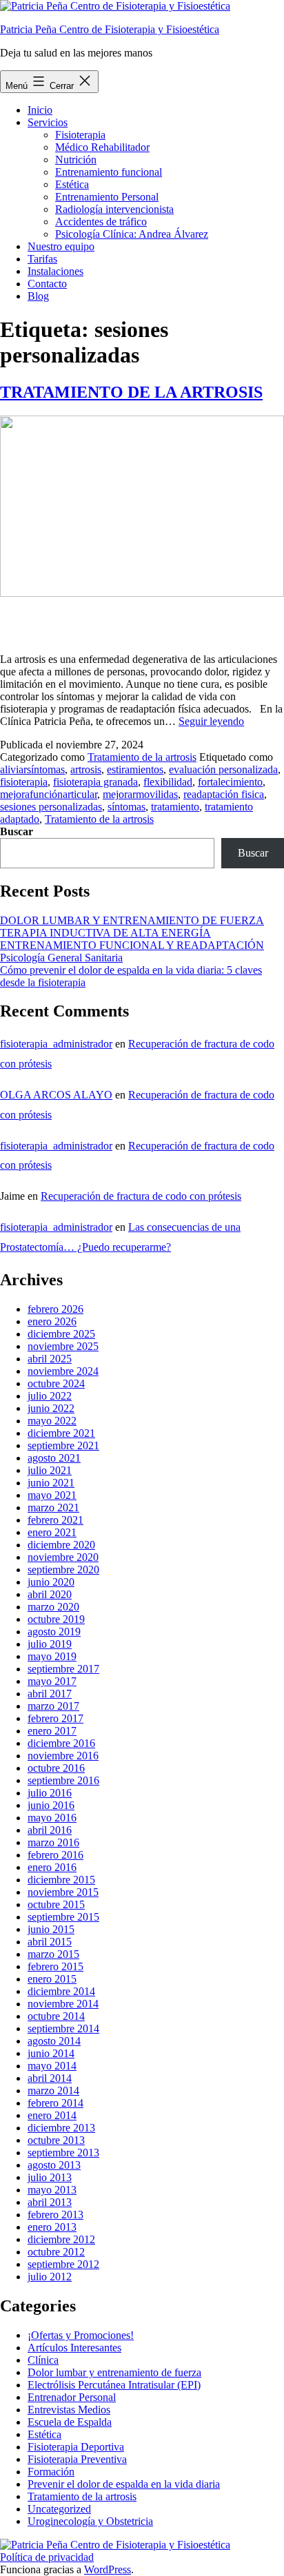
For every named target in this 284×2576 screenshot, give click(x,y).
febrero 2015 (55, 1966)
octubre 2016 (56, 1768)
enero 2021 (52, 1532)
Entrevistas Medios (69, 2410)
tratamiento (175, 807)
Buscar (17, 831)
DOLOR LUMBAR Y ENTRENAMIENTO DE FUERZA (132, 920)
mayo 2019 (52, 1656)
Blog (38, 296)
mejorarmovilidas (140, 794)
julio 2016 (50, 1793)
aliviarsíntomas (32, 769)
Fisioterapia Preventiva (77, 2459)
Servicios (48, 122)
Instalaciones (55, 271)
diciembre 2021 (61, 1433)
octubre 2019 (56, 1619)
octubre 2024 (56, 1383)
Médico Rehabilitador (102, 147)
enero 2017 (52, 1731)
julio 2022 (50, 1396)
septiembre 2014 (63, 2028)
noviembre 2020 (63, 1557)
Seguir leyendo (211, 721)
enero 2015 (52, 1979)
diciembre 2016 (61, 1743)
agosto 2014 (54, 2041)
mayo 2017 (52, 1681)
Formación (51, 2472)
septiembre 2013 (63, 2153)
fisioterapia (24, 782)
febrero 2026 (55, 1309)
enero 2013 (52, 2227)
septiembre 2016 (63, 1780)
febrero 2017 (55, 1718)
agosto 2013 (54, 2165)
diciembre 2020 (61, 1545)
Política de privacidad (47, 2557)
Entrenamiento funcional (109, 172)
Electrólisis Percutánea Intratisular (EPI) (114, 2385)
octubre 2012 (56, 2252)
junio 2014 (51, 2053)
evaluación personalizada (223, 769)
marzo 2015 (53, 1954)
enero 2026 (52, 1321)
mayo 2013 (52, 2190)
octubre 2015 (56, 1904)
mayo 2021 (52, 1495)
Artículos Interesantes (74, 2348)
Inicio (40, 110)
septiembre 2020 (63, 1570)
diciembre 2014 (61, 1991)
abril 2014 (50, 2078)
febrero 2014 (55, 2103)
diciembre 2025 (61, 1334)
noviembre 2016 (63, 1756)
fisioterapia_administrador (56, 1044)
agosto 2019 (54, 1632)
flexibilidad (168, 782)
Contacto (47, 284)
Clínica (43, 2360)
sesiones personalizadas (51, 807)
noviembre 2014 (63, 2004)
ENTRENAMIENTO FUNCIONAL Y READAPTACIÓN (132, 945)
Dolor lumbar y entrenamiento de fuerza (114, 2372)
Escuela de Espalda (70, 2422)
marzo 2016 (53, 1842)
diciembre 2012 (61, 2239)
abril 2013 (50, 2202)
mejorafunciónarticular (49, 794)
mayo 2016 (52, 1818)
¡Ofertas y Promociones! (81, 2335)
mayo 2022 (52, 1421)
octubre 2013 (56, 2140)
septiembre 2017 (63, 1669)
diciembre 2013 (61, 2128)
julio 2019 (50, 1644)
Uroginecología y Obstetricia (90, 2521)
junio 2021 (51, 1483)
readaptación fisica (224, 794)
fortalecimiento (230, 782)
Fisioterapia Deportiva (76, 2447)
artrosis (86, 769)
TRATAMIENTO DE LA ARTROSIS (131, 392)
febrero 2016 (55, 1855)
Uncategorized (59, 2509)
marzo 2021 (53, 1507)
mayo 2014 (52, 2066)
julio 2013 (50, 2177)
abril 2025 (50, 1359)
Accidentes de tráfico (101, 222)
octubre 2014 (56, 2016)
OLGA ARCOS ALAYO (56, 1095)
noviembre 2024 (63, 1371)
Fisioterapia (80, 135)
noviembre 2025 (63, 1346)
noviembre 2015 (63, 1892)
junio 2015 (51, 1929)
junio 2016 (51, 1805)
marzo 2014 (53, 2091)
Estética (72, 184)
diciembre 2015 (61, 1880)
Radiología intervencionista (114, 209)
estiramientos (135, 769)
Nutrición (76, 160)
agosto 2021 (54, 1458)
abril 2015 (50, 1942)
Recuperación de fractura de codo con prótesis (141, 1196)
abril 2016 (50, 1830)
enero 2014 (52, 2115)
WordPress (108, 2569)
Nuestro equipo (61, 246)
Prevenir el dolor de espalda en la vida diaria (124, 2484)
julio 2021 (50, 1470)
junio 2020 (51, 1582)
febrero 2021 (55, 1520)
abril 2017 (50, 1694)
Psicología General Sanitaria (61, 958)
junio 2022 (51, 1408)
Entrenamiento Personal (107, 197)
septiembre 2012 (63, 2264)
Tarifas (42, 259)
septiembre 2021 (63, 1445)
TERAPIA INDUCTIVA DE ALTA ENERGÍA (105, 933)
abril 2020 (50, 1594)
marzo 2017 (53, 1706)
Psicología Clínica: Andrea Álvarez (132, 234)
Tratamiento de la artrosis (142, 757)
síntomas (126, 807)
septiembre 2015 (63, 1917)
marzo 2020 (53, 1607)
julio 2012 (50, 2277)
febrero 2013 (55, 2215)
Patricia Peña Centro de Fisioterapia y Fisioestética (110, 29)
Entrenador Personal (72, 2397)
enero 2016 (52, 1867)
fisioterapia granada (95, 782)
